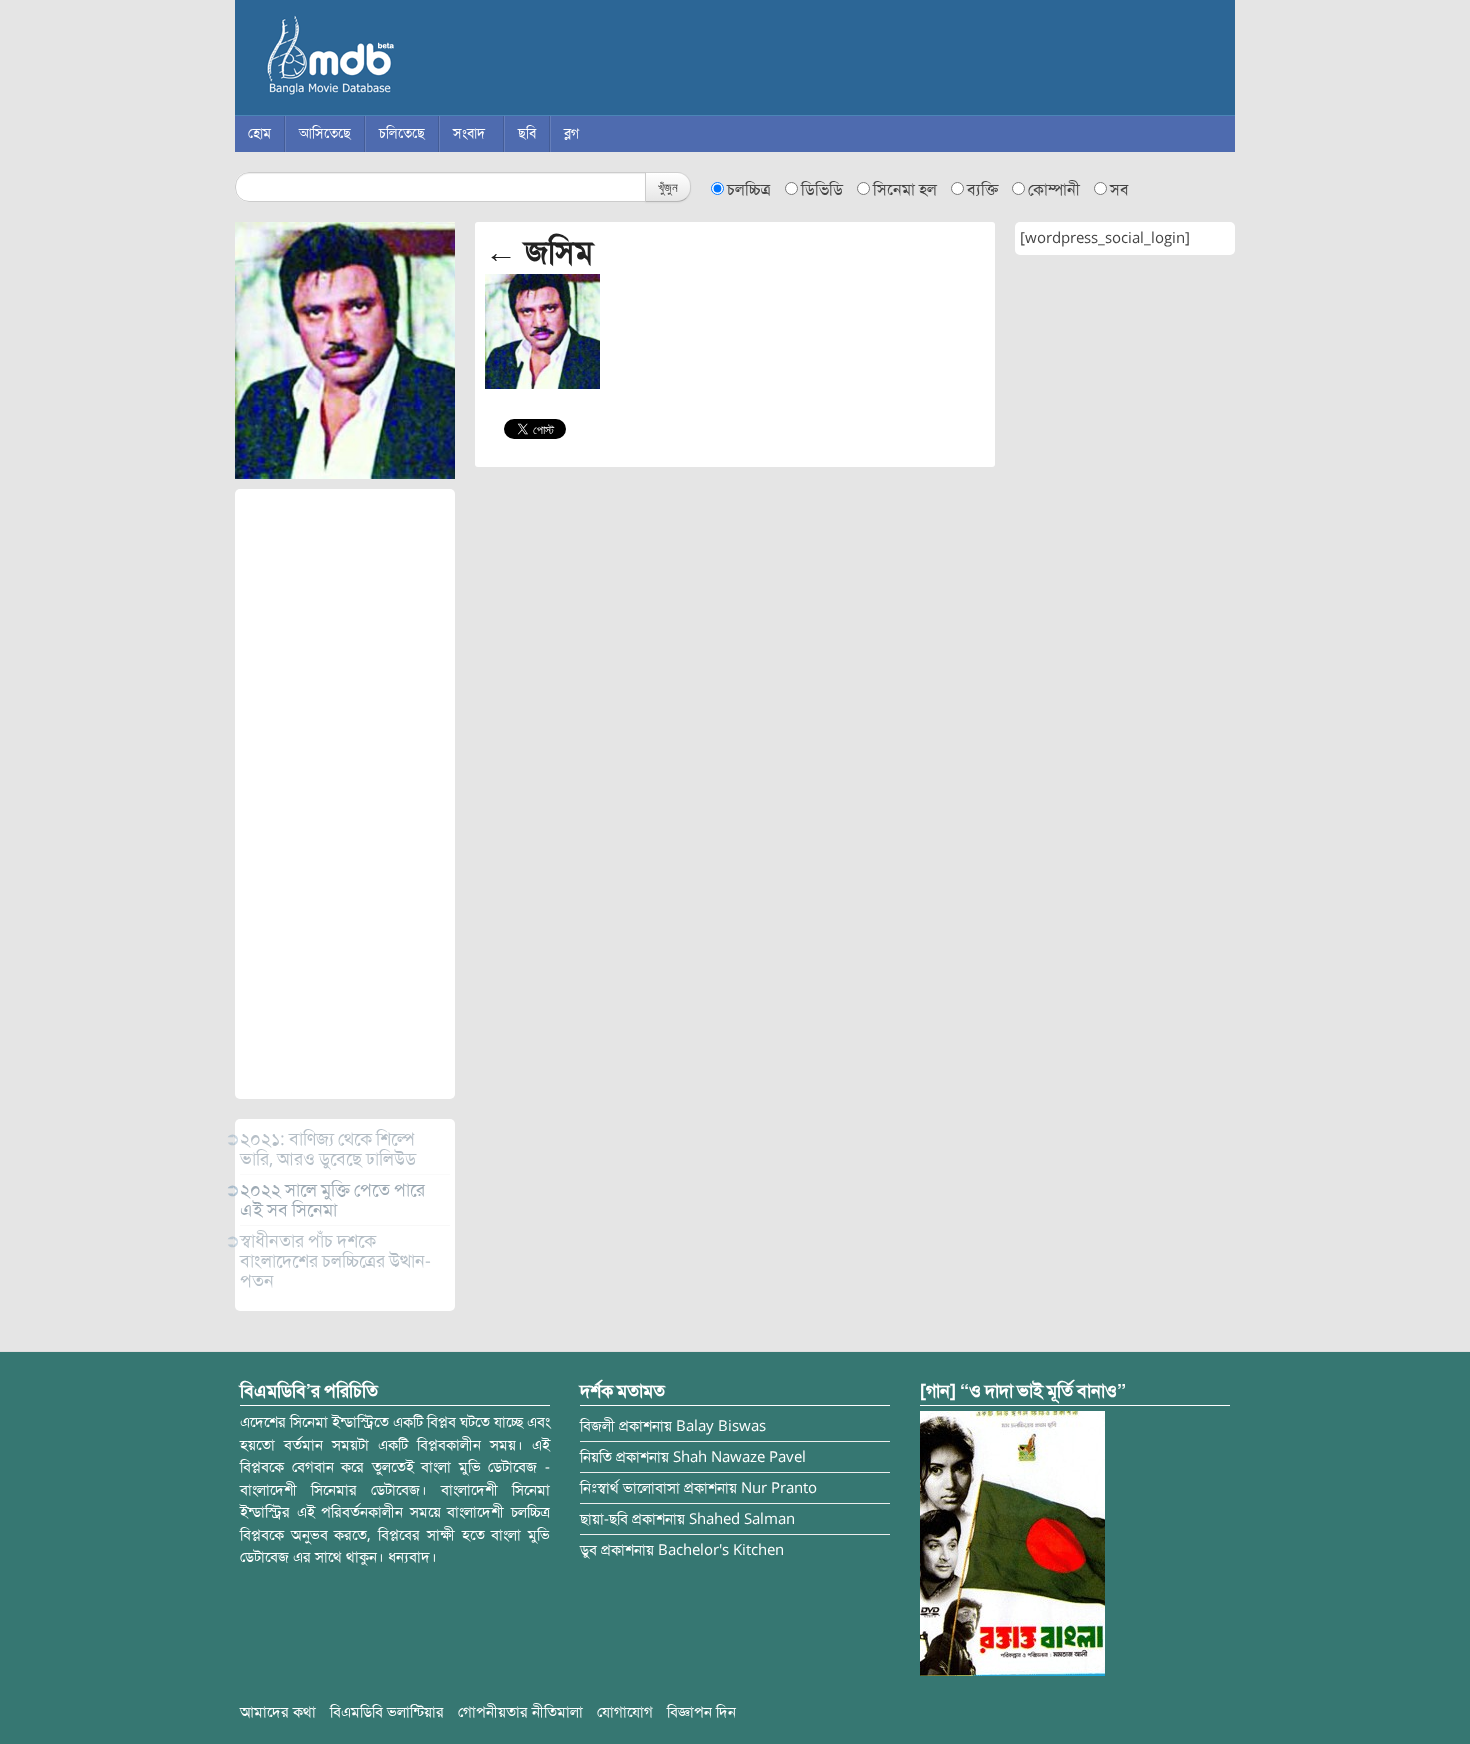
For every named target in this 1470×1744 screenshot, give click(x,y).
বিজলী (597, 1426)
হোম (259, 133)
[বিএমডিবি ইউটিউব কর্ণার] (1012, 1543)
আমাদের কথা (278, 1712)
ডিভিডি (822, 190)
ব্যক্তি (982, 190)
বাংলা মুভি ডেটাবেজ (415, 60)
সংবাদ (469, 133)
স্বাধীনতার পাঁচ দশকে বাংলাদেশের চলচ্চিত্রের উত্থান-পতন (335, 1261)
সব (1119, 190)
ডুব (588, 1550)
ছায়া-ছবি (604, 1519)
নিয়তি (596, 1457)
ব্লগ (571, 133)
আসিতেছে (325, 133)
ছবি (527, 133)
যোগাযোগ (625, 1712)
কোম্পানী (1054, 190)
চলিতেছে (402, 133)
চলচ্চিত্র (749, 190)
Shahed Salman (742, 1519)
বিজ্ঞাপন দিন (701, 1712)
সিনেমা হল (905, 190)
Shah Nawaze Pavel (739, 1457)
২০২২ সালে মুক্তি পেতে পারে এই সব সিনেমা (332, 1200)
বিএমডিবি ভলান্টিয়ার (387, 1712)
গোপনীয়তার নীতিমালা (520, 1712)
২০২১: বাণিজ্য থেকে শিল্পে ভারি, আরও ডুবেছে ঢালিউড (328, 1149)
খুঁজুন (668, 186)
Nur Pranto (779, 1488)
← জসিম (539, 252)
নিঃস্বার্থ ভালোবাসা (630, 1488)
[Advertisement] (345, 794)
